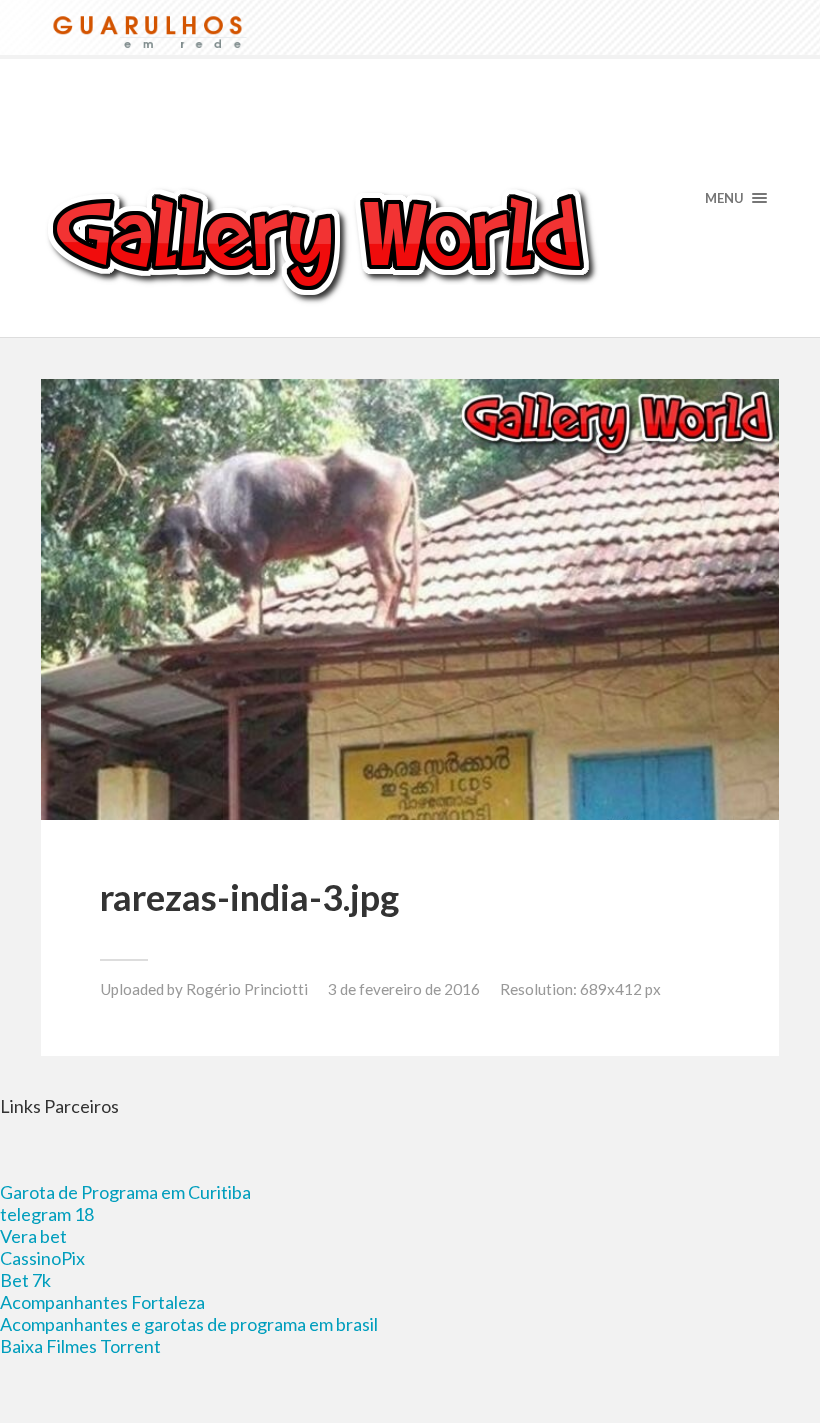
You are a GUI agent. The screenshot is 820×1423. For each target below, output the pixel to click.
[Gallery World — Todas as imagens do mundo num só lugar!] (410, 242)
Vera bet (33, 1236)
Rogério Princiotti (247, 989)
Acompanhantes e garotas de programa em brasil (189, 1324)
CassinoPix (42, 1258)
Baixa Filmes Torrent (80, 1346)
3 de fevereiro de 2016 (404, 989)
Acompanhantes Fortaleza (102, 1302)
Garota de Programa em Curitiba (125, 1192)
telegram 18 (47, 1214)
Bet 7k (25, 1280)
